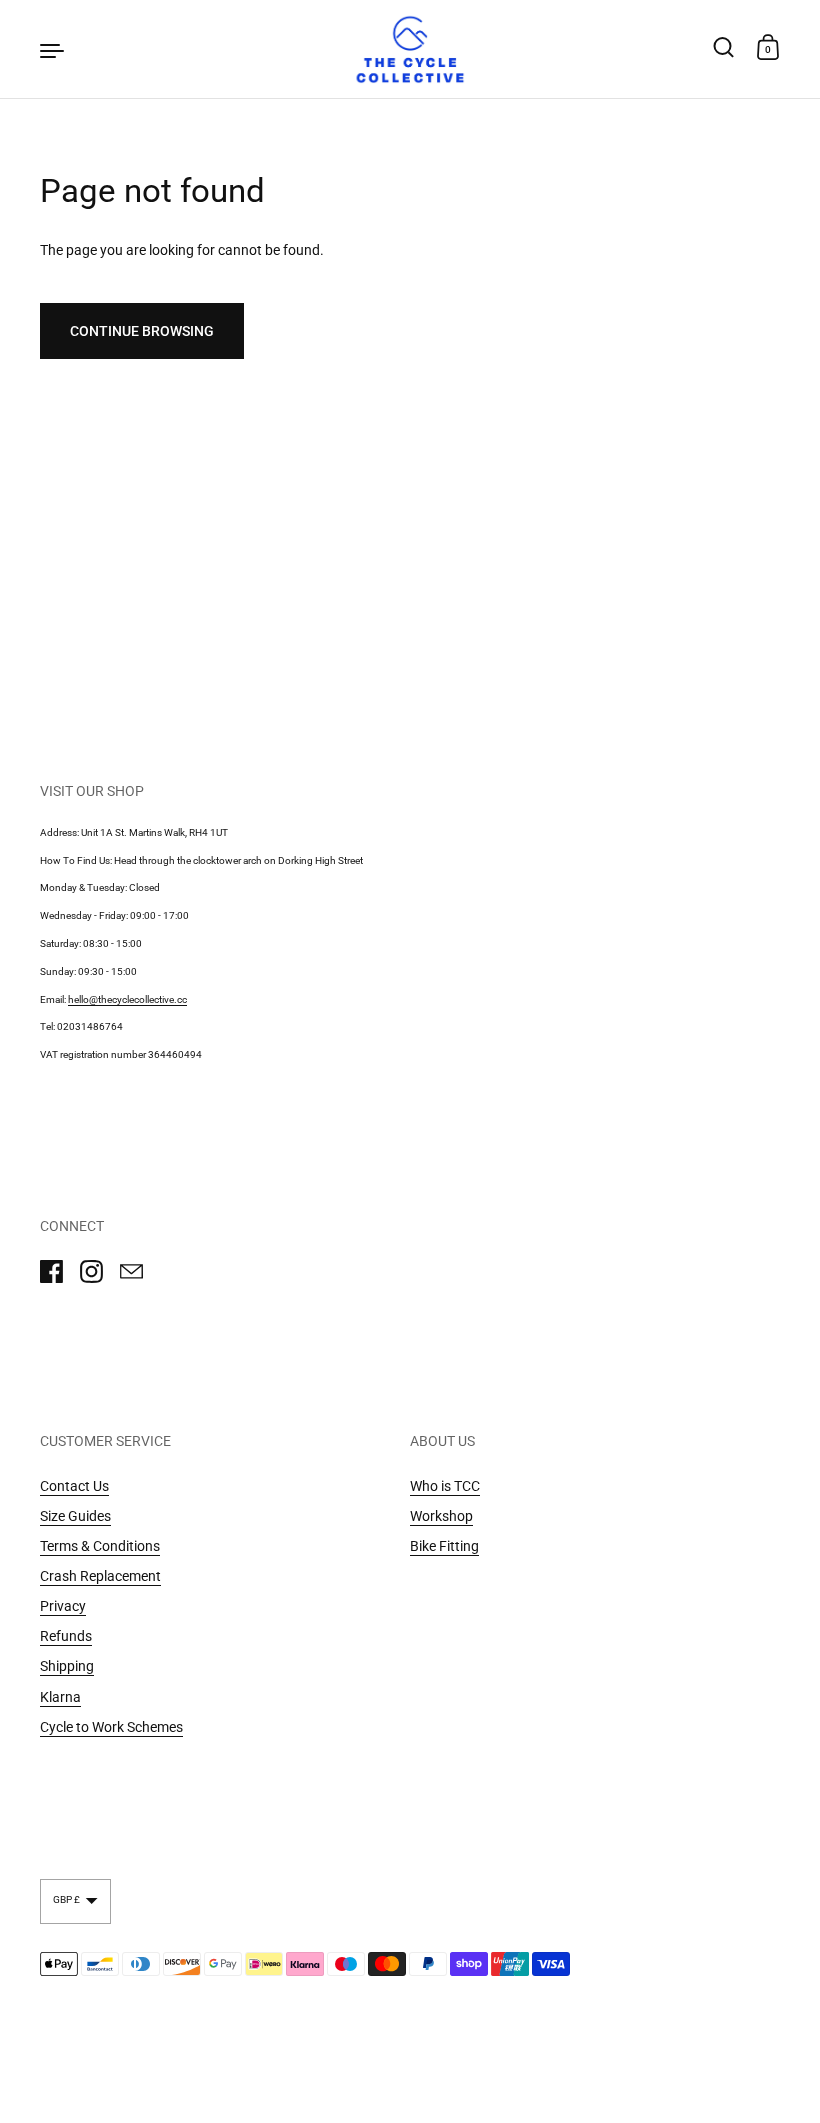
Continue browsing (142, 331)
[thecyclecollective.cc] (410, 49)
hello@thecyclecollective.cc (127, 999)
